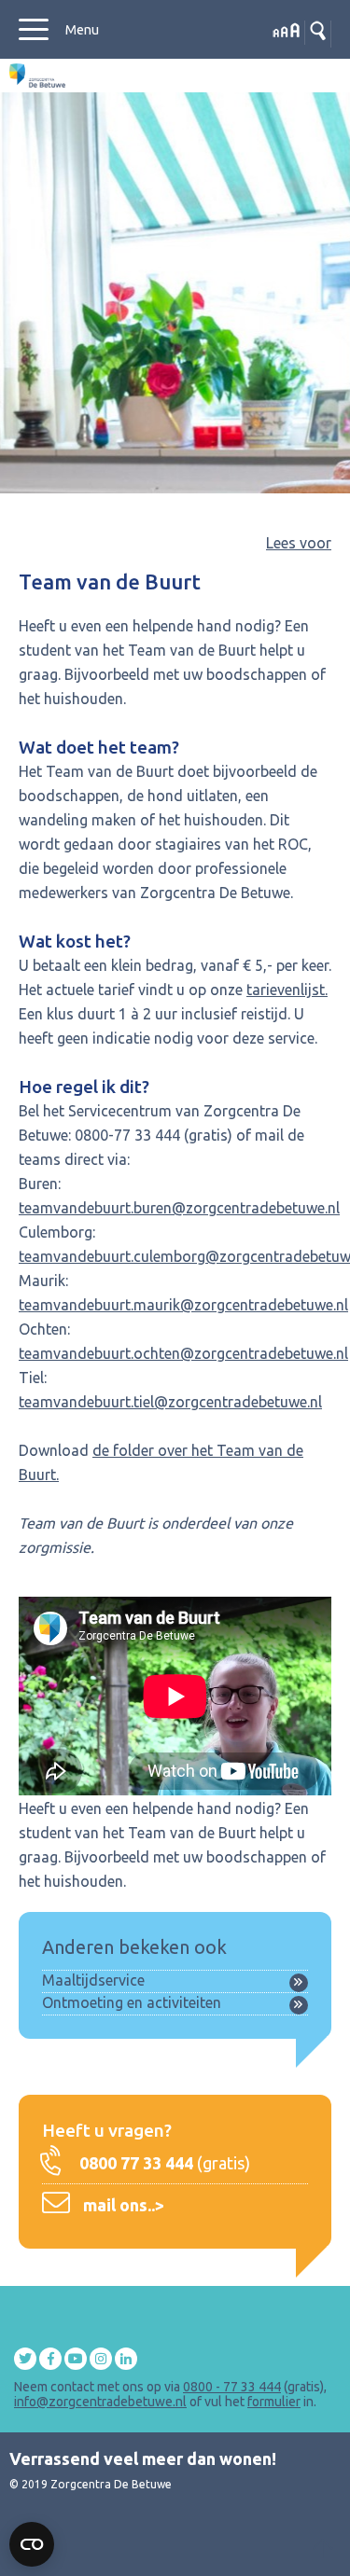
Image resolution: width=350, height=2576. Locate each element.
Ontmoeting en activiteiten (132, 2002)
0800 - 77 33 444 (232, 2387)
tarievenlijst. (287, 990)
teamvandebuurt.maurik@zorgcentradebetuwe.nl (183, 1305)
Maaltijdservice (93, 1980)
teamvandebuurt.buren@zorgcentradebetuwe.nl (179, 1208)
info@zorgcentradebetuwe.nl (100, 2402)
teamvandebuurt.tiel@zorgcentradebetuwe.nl (170, 1402)
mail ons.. (119, 2205)
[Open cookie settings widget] (32, 2544)
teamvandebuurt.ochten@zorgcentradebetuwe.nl (183, 1353)
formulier (274, 2402)
